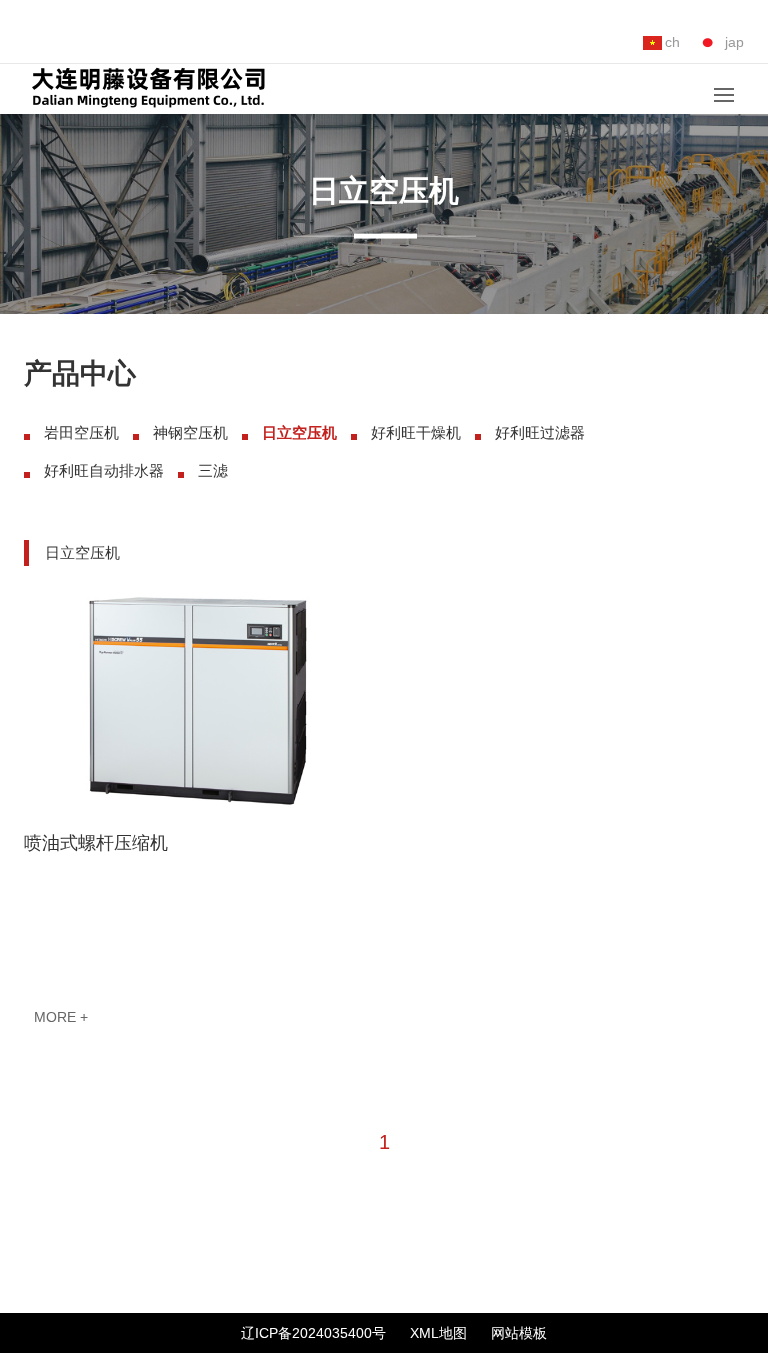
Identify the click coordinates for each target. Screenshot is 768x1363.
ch (672, 42)
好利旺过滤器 (540, 432)
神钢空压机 (190, 432)
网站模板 (519, 1333)
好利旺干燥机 (416, 432)
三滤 (213, 470)
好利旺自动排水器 (104, 470)
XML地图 (438, 1333)
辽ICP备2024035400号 (313, 1333)
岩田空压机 (81, 432)
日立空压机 (299, 432)
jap (734, 42)
